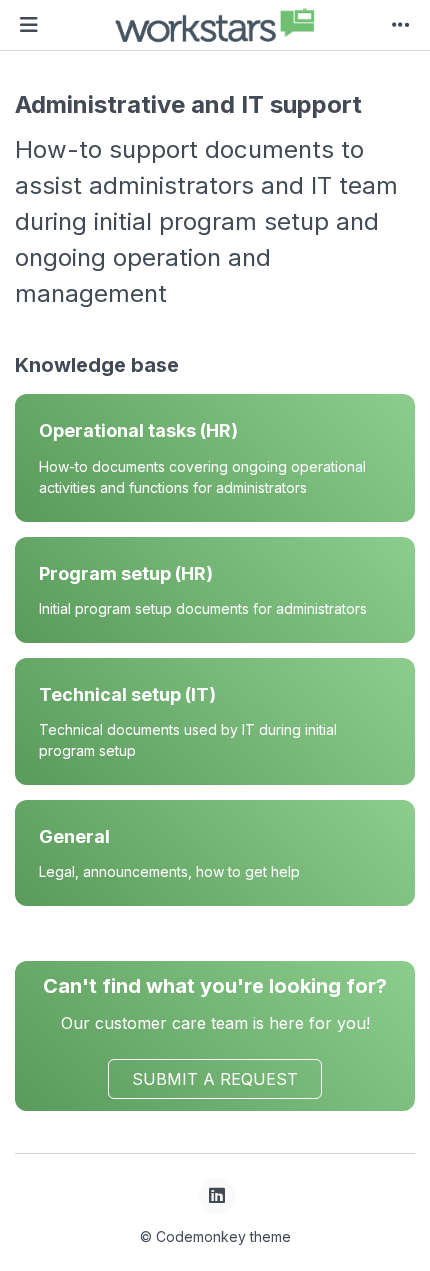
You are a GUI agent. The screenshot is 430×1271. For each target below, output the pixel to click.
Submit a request (215, 1079)
